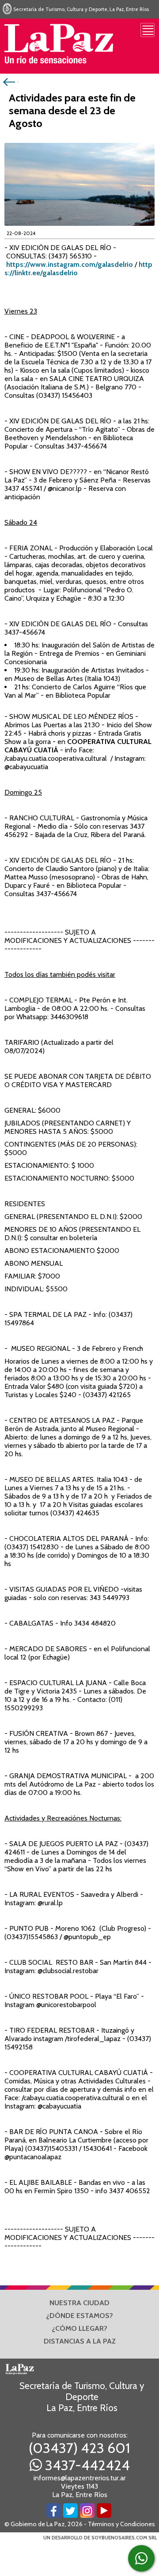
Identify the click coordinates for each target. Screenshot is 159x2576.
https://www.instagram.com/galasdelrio (70, 264)
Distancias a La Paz (80, 2341)
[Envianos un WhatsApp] (141, 2558)
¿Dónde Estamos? (79, 2316)
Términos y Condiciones (121, 2524)
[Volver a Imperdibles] (10, 81)
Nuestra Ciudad (79, 2303)
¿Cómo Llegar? (79, 2328)
